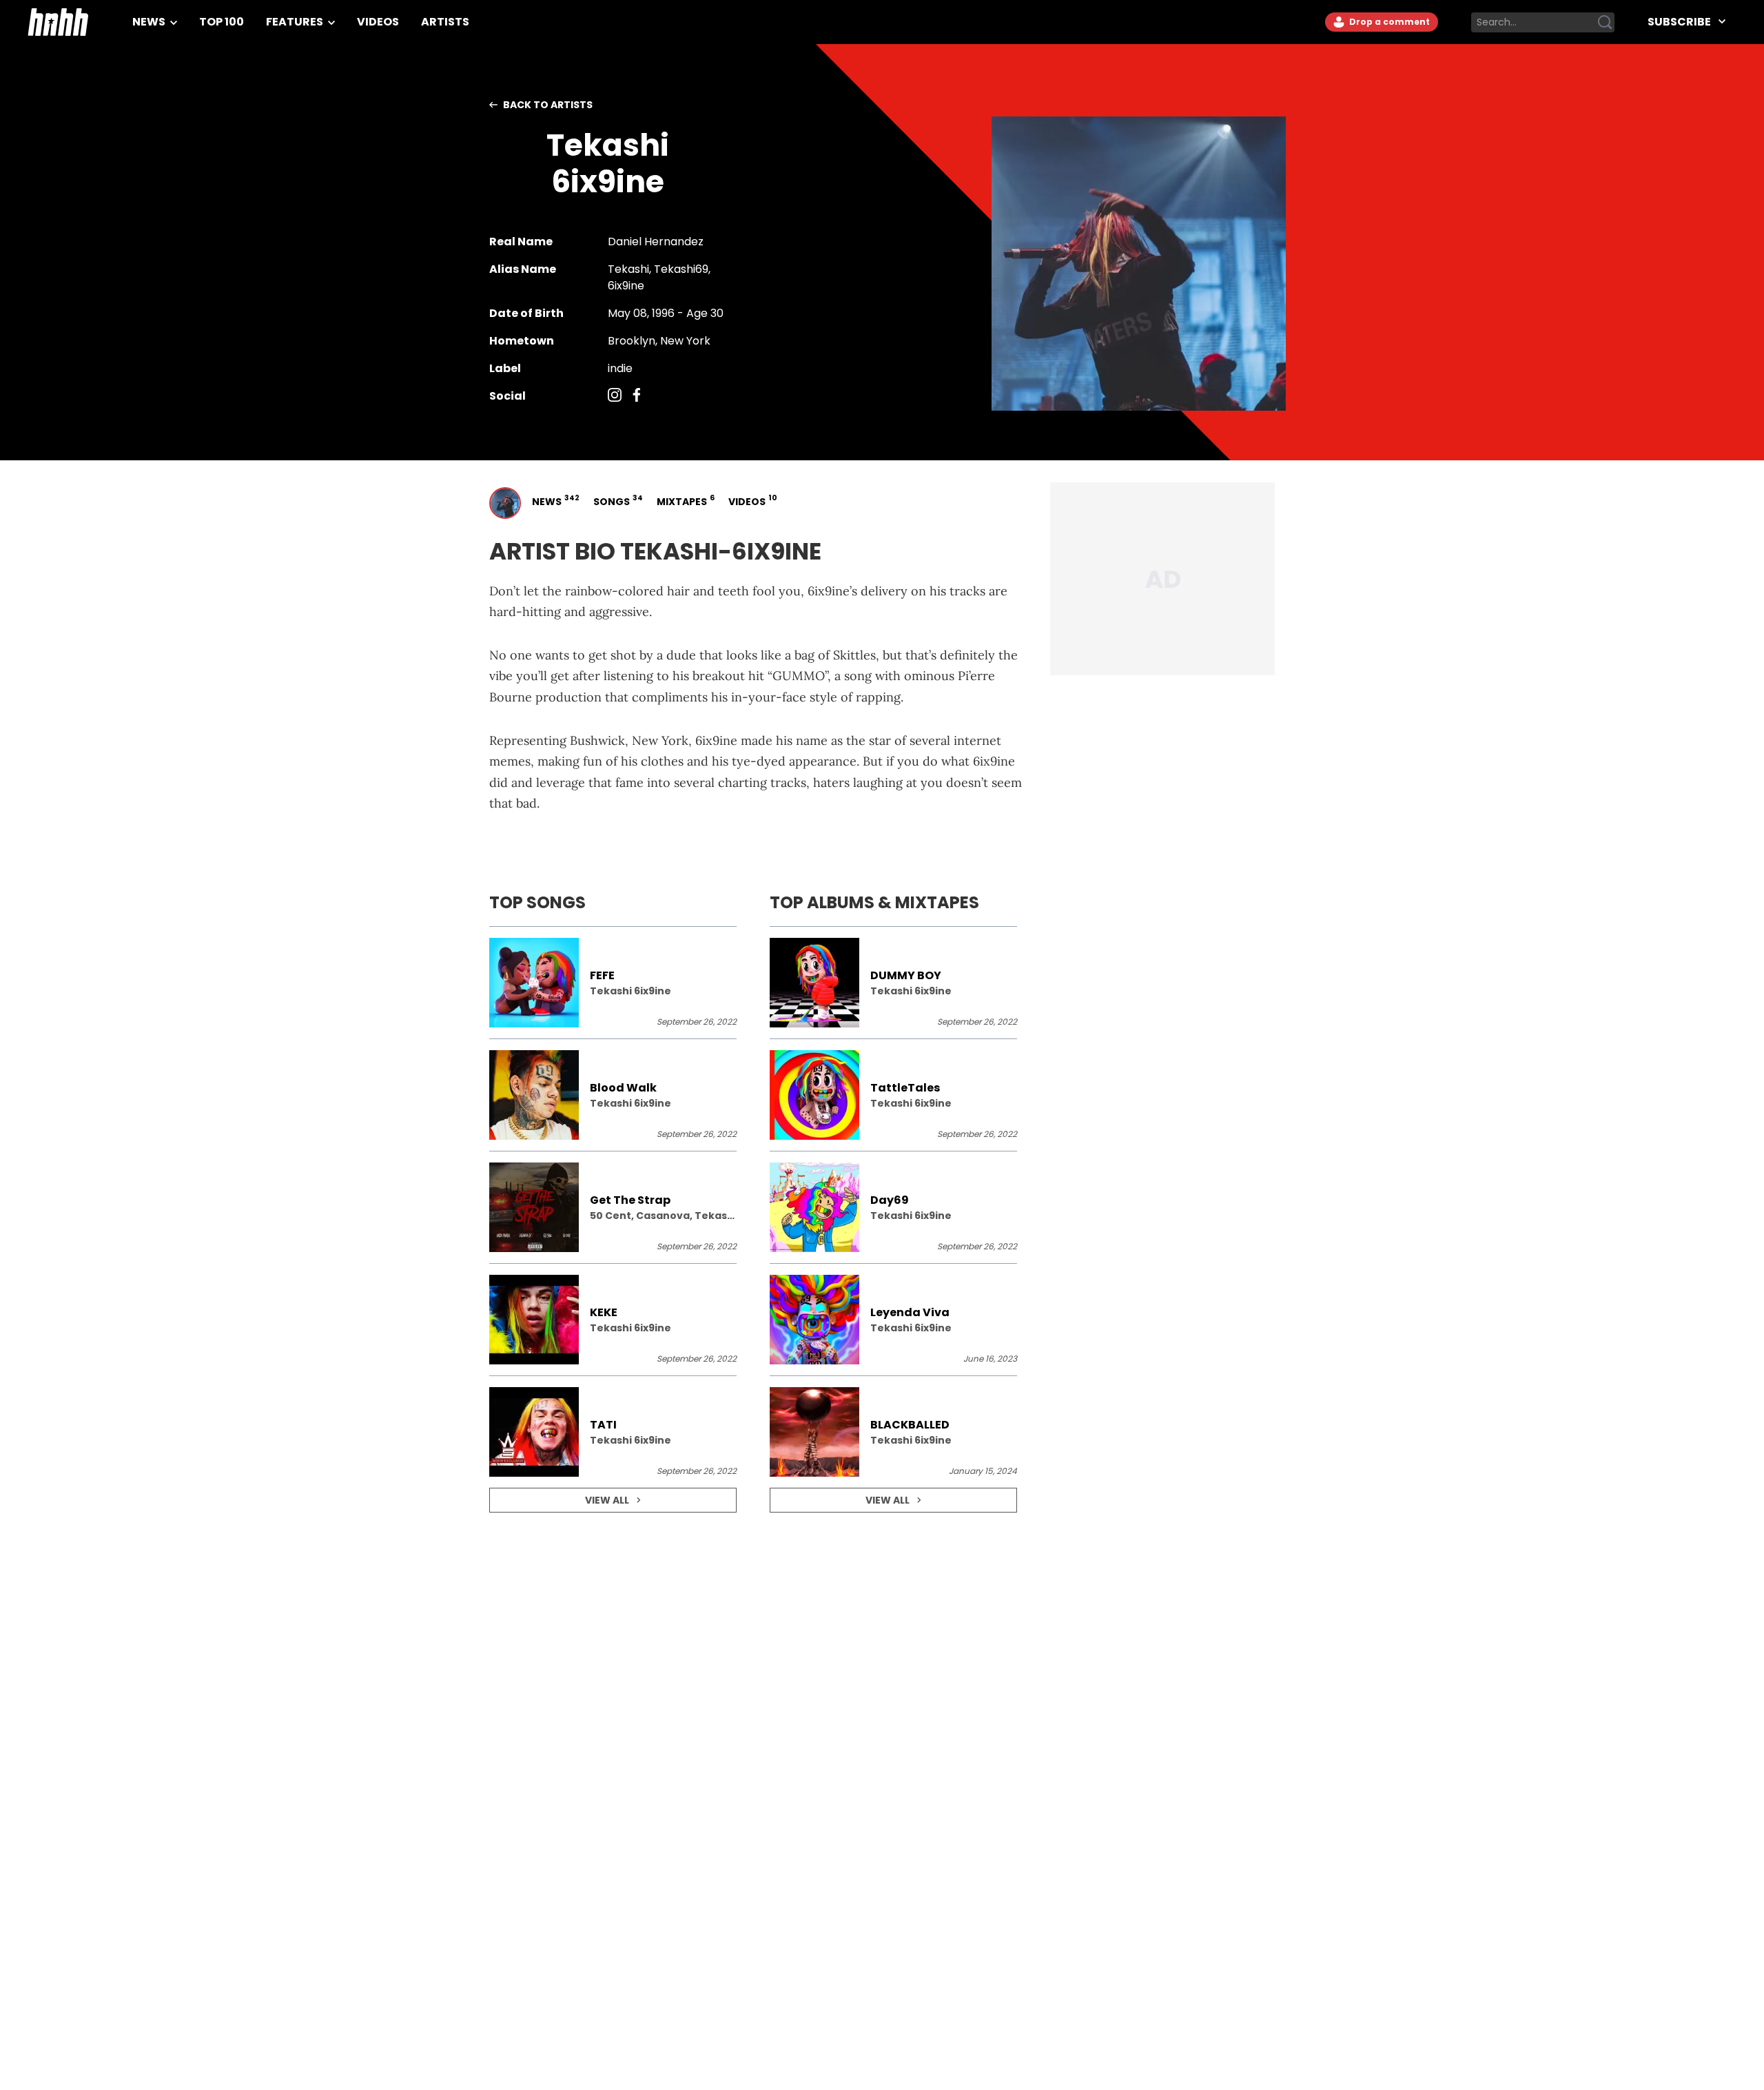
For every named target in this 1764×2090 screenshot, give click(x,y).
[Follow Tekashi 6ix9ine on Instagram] (615, 396)
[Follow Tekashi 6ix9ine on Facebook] (637, 396)
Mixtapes (684, 501)
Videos (378, 22)
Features (296, 22)
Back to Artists (548, 105)
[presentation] (613, 983)
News (150, 22)
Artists (445, 22)
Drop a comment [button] (1388, 22)
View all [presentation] (607, 1500)
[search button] (1605, 22)
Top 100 (222, 22)
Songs (617, 501)
